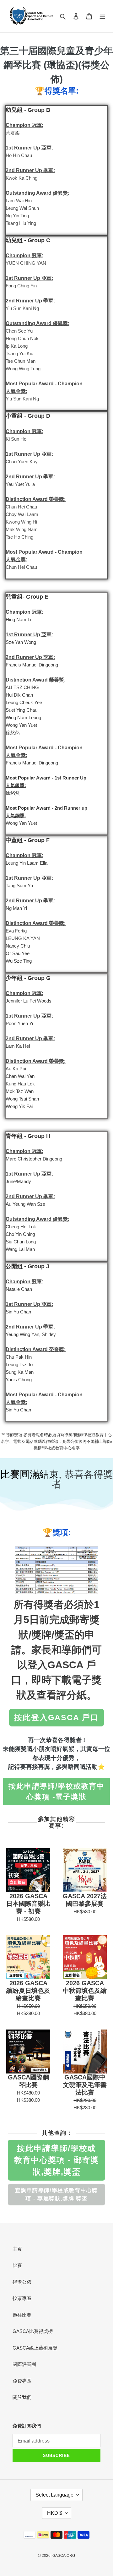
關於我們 (22, 2397)
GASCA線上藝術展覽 (35, 2348)
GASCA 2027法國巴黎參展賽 (85, 1900)
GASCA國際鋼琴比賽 (28, 2081)
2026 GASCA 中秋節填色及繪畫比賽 (85, 1991)
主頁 (17, 2249)
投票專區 (22, 2298)
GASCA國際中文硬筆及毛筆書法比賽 (85, 2085)
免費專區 (22, 2381)
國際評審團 (24, 2364)
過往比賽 (22, 2315)
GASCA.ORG (64, 2556)
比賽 (17, 2265)
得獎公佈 (22, 2282)
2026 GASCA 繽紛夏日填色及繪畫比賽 (28, 1991)
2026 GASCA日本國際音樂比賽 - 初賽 (28, 1904)
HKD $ (55, 2513)
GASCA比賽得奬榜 (33, 2331)
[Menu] (102, 16)
